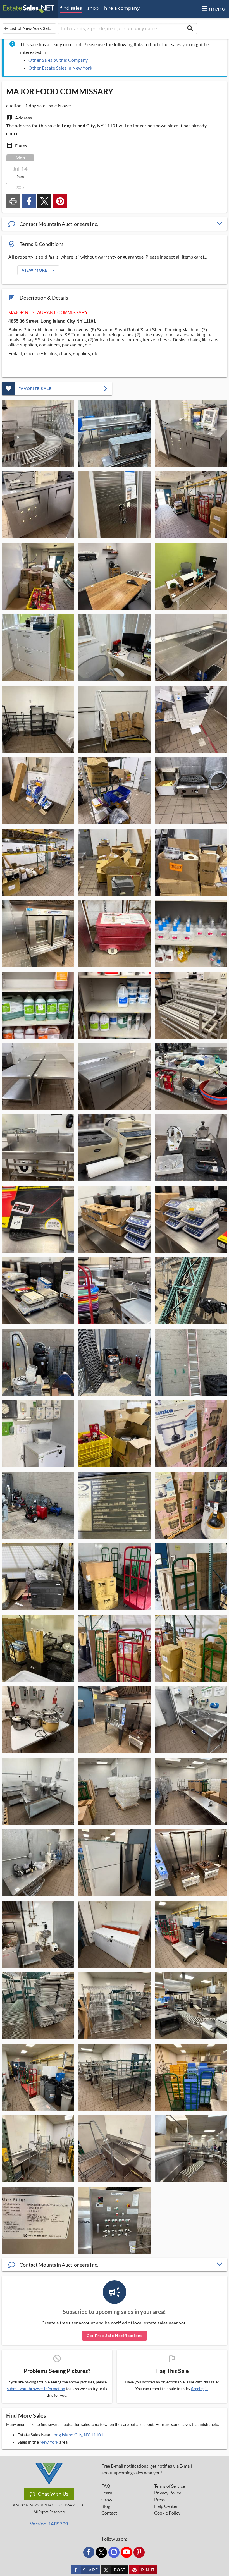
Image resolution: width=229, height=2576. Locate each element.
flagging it (199, 2389)
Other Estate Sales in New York (60, 68)
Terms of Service (170, 2486)
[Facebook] (89, 2552)
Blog (106, 2506)
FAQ (106, 2486)
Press (159, 2500)
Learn (107, 2493)
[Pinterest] (139, 2552)
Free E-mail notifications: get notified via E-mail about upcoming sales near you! (147, 2469)
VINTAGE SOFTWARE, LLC (63, 2505)
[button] (115, 224)
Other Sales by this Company (58, 60)
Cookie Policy (167, 2513)
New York (49, 2442)
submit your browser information (36, 2389)
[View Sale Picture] (38, 433)
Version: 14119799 (49, 2524)
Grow (107, 2500)
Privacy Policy (168, 2493)
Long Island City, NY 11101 (77, 2435)
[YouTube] (127, 2552)
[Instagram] (114, 2552)
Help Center (166, 2506)
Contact (109, 2513)
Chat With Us (53, 2494)
